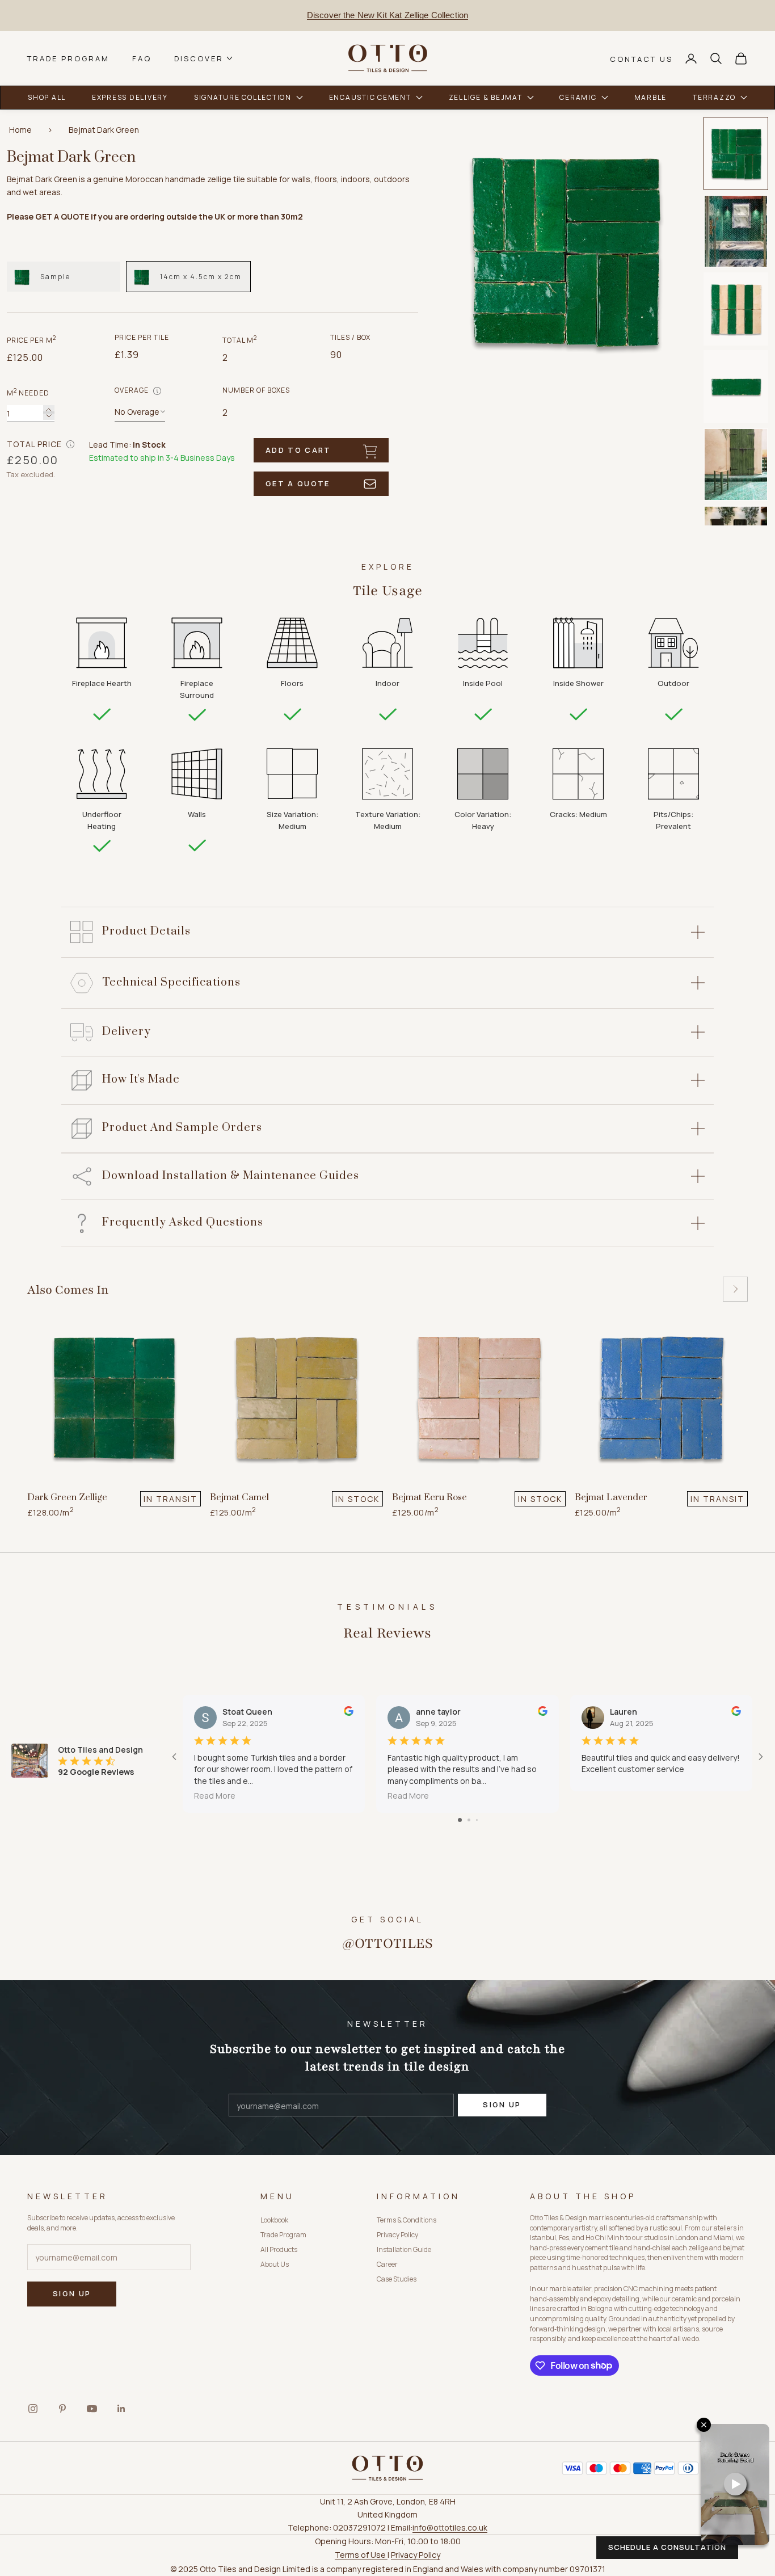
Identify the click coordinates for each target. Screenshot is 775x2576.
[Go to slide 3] (477, 1820)
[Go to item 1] (736, 153)
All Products (279, 2249)
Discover (199, 58)
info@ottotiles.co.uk (450, 2527)
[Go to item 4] (736, 387)
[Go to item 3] (736, 309)
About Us (275, 2264)
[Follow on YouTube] (92, 2409)
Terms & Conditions (407, 2220)
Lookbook (274, 2220)
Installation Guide (404, 2249)
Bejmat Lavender (611, 1497)
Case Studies (397, 2279)
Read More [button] (215, 1796)
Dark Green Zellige (67, 1497)
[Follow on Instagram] (33, 2409)
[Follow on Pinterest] (62, 2409)
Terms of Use (361, 2555)
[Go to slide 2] (469, 1820)
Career (387, 2264)
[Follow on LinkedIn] (121, 2409)
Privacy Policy (397, 2235)
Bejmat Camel (239, 1497)
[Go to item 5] (736, 464)
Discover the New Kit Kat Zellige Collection (387, 15)
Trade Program (68, 58)
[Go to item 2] (736, 231)
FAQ (142, 58)
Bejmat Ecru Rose (429, 1497)
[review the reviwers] (349, 1711)
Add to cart (298, 450)
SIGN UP (502, 2104)
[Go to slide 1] (460, 1820)
